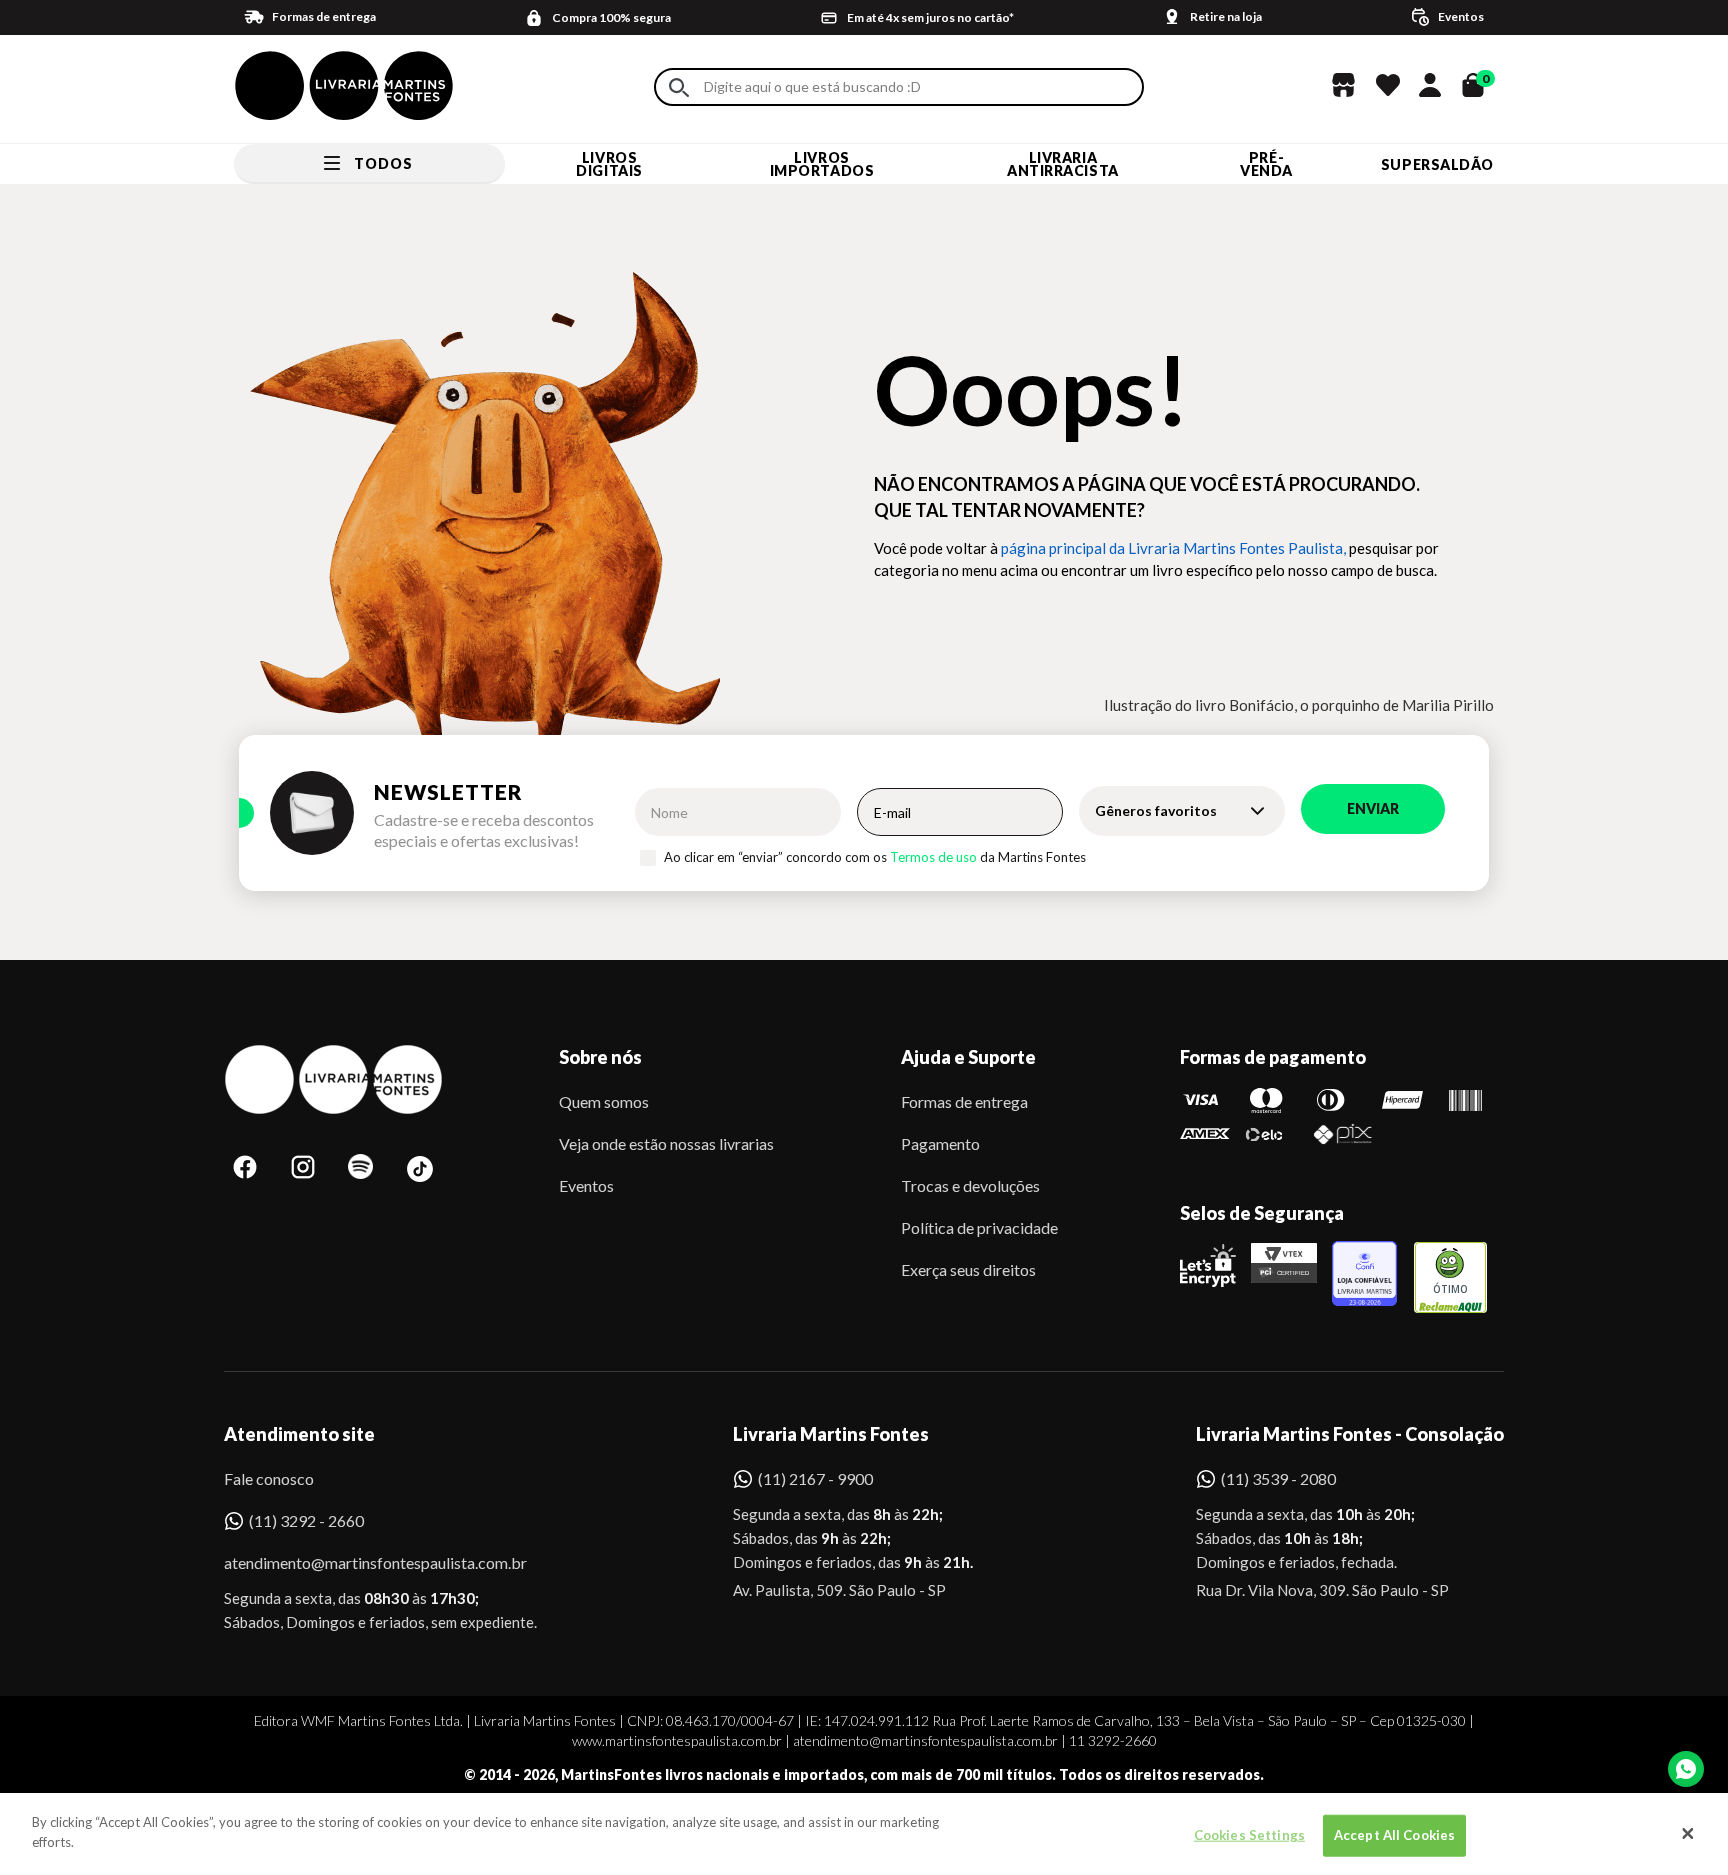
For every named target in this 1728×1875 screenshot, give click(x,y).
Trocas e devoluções (970, 1185)
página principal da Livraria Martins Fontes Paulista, (1173, 548)
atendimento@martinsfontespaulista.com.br (357, 1562)
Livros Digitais (609, 164)
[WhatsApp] (1686, 1769)
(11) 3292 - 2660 (306, 1520)
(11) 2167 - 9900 (815, 1478)
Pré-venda (1266, 164)
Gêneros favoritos (1156, 810)
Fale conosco (269, 1478)
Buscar (679, 87)
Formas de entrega (964, 1101)
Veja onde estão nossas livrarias (666, 1143)
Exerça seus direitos (968, 1269)
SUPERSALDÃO (1437, 164)
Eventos (586, 1185)
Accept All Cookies (1394, 1835)
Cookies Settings (1249, 1835)
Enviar (1373, 808)
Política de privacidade (979, 1227)
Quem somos (604, 1101)
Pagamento (940, 1143)
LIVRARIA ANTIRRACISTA (1063, 164)
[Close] (1688, 1834)
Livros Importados (822, 164)
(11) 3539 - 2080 (1278, 1478)
